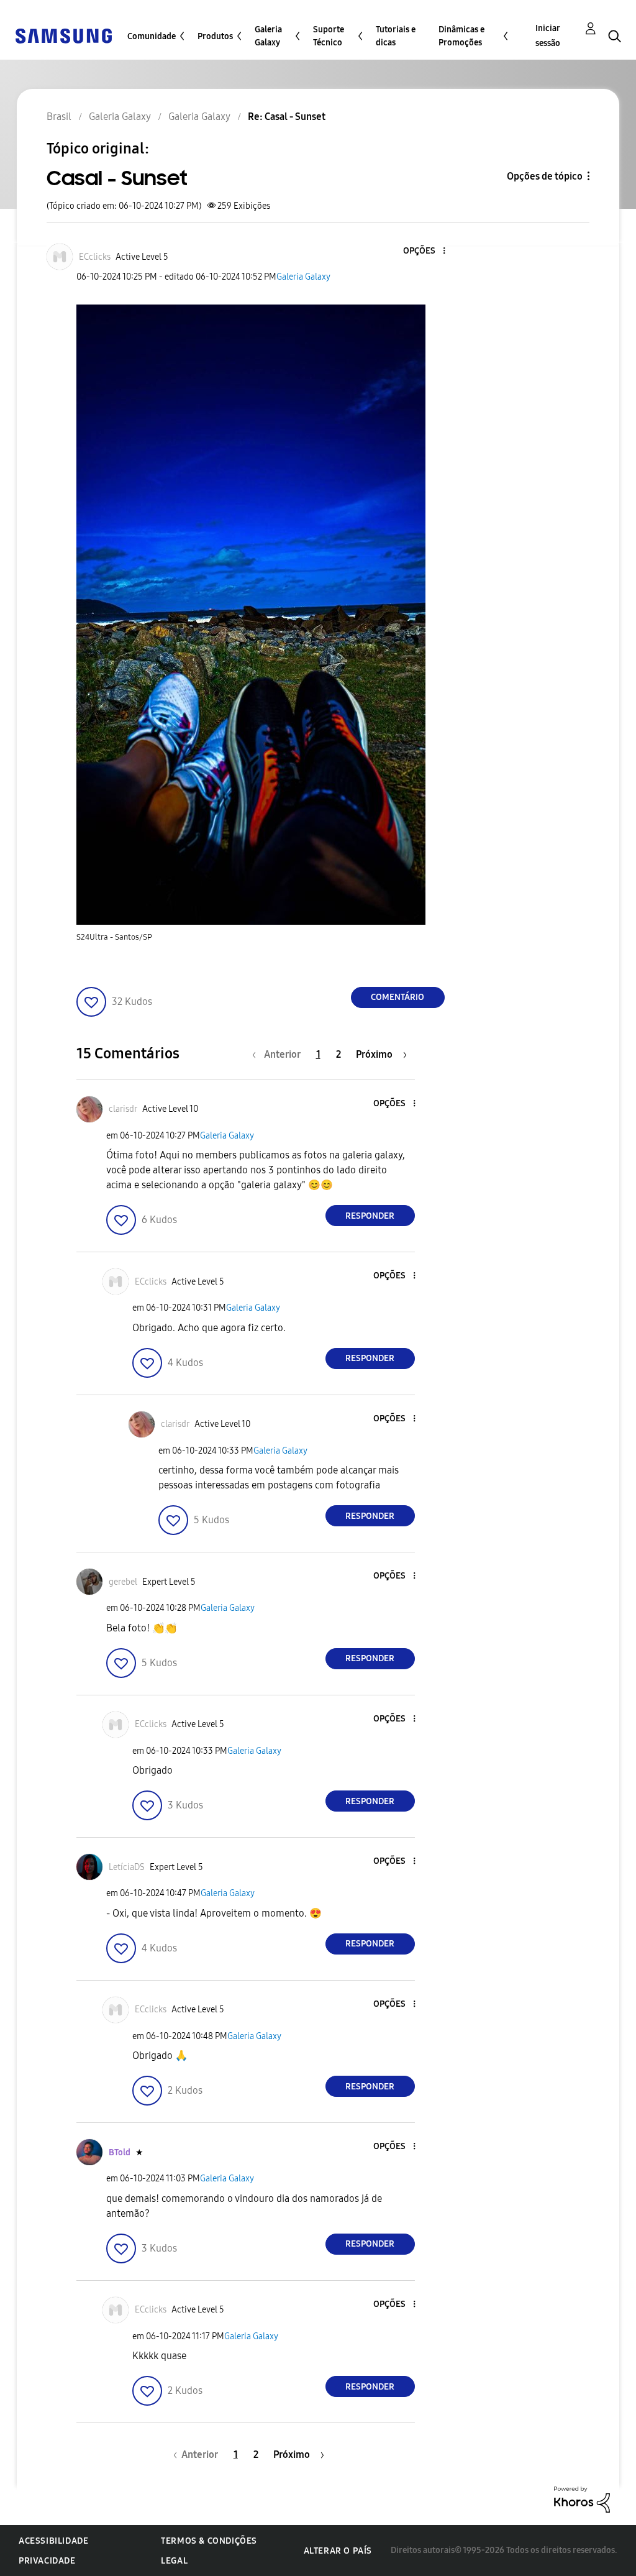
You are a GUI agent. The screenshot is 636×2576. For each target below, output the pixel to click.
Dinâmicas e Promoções (461, 36)
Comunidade (152, 36)
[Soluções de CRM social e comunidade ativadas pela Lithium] (582, 2499)
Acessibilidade (53, 2541)
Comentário (397, 997)
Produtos (215, 36)
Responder (370, 1216)
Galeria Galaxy (268, 36)
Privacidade (47, 2561)
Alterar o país (338, 2551)
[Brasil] (63, 35)
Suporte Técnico (329, 36)
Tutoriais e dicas (396, 36)
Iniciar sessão (548, 36)
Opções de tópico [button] (545, 176)
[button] (423, 251)
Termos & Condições (209, 2541)
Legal (174, 2561)
